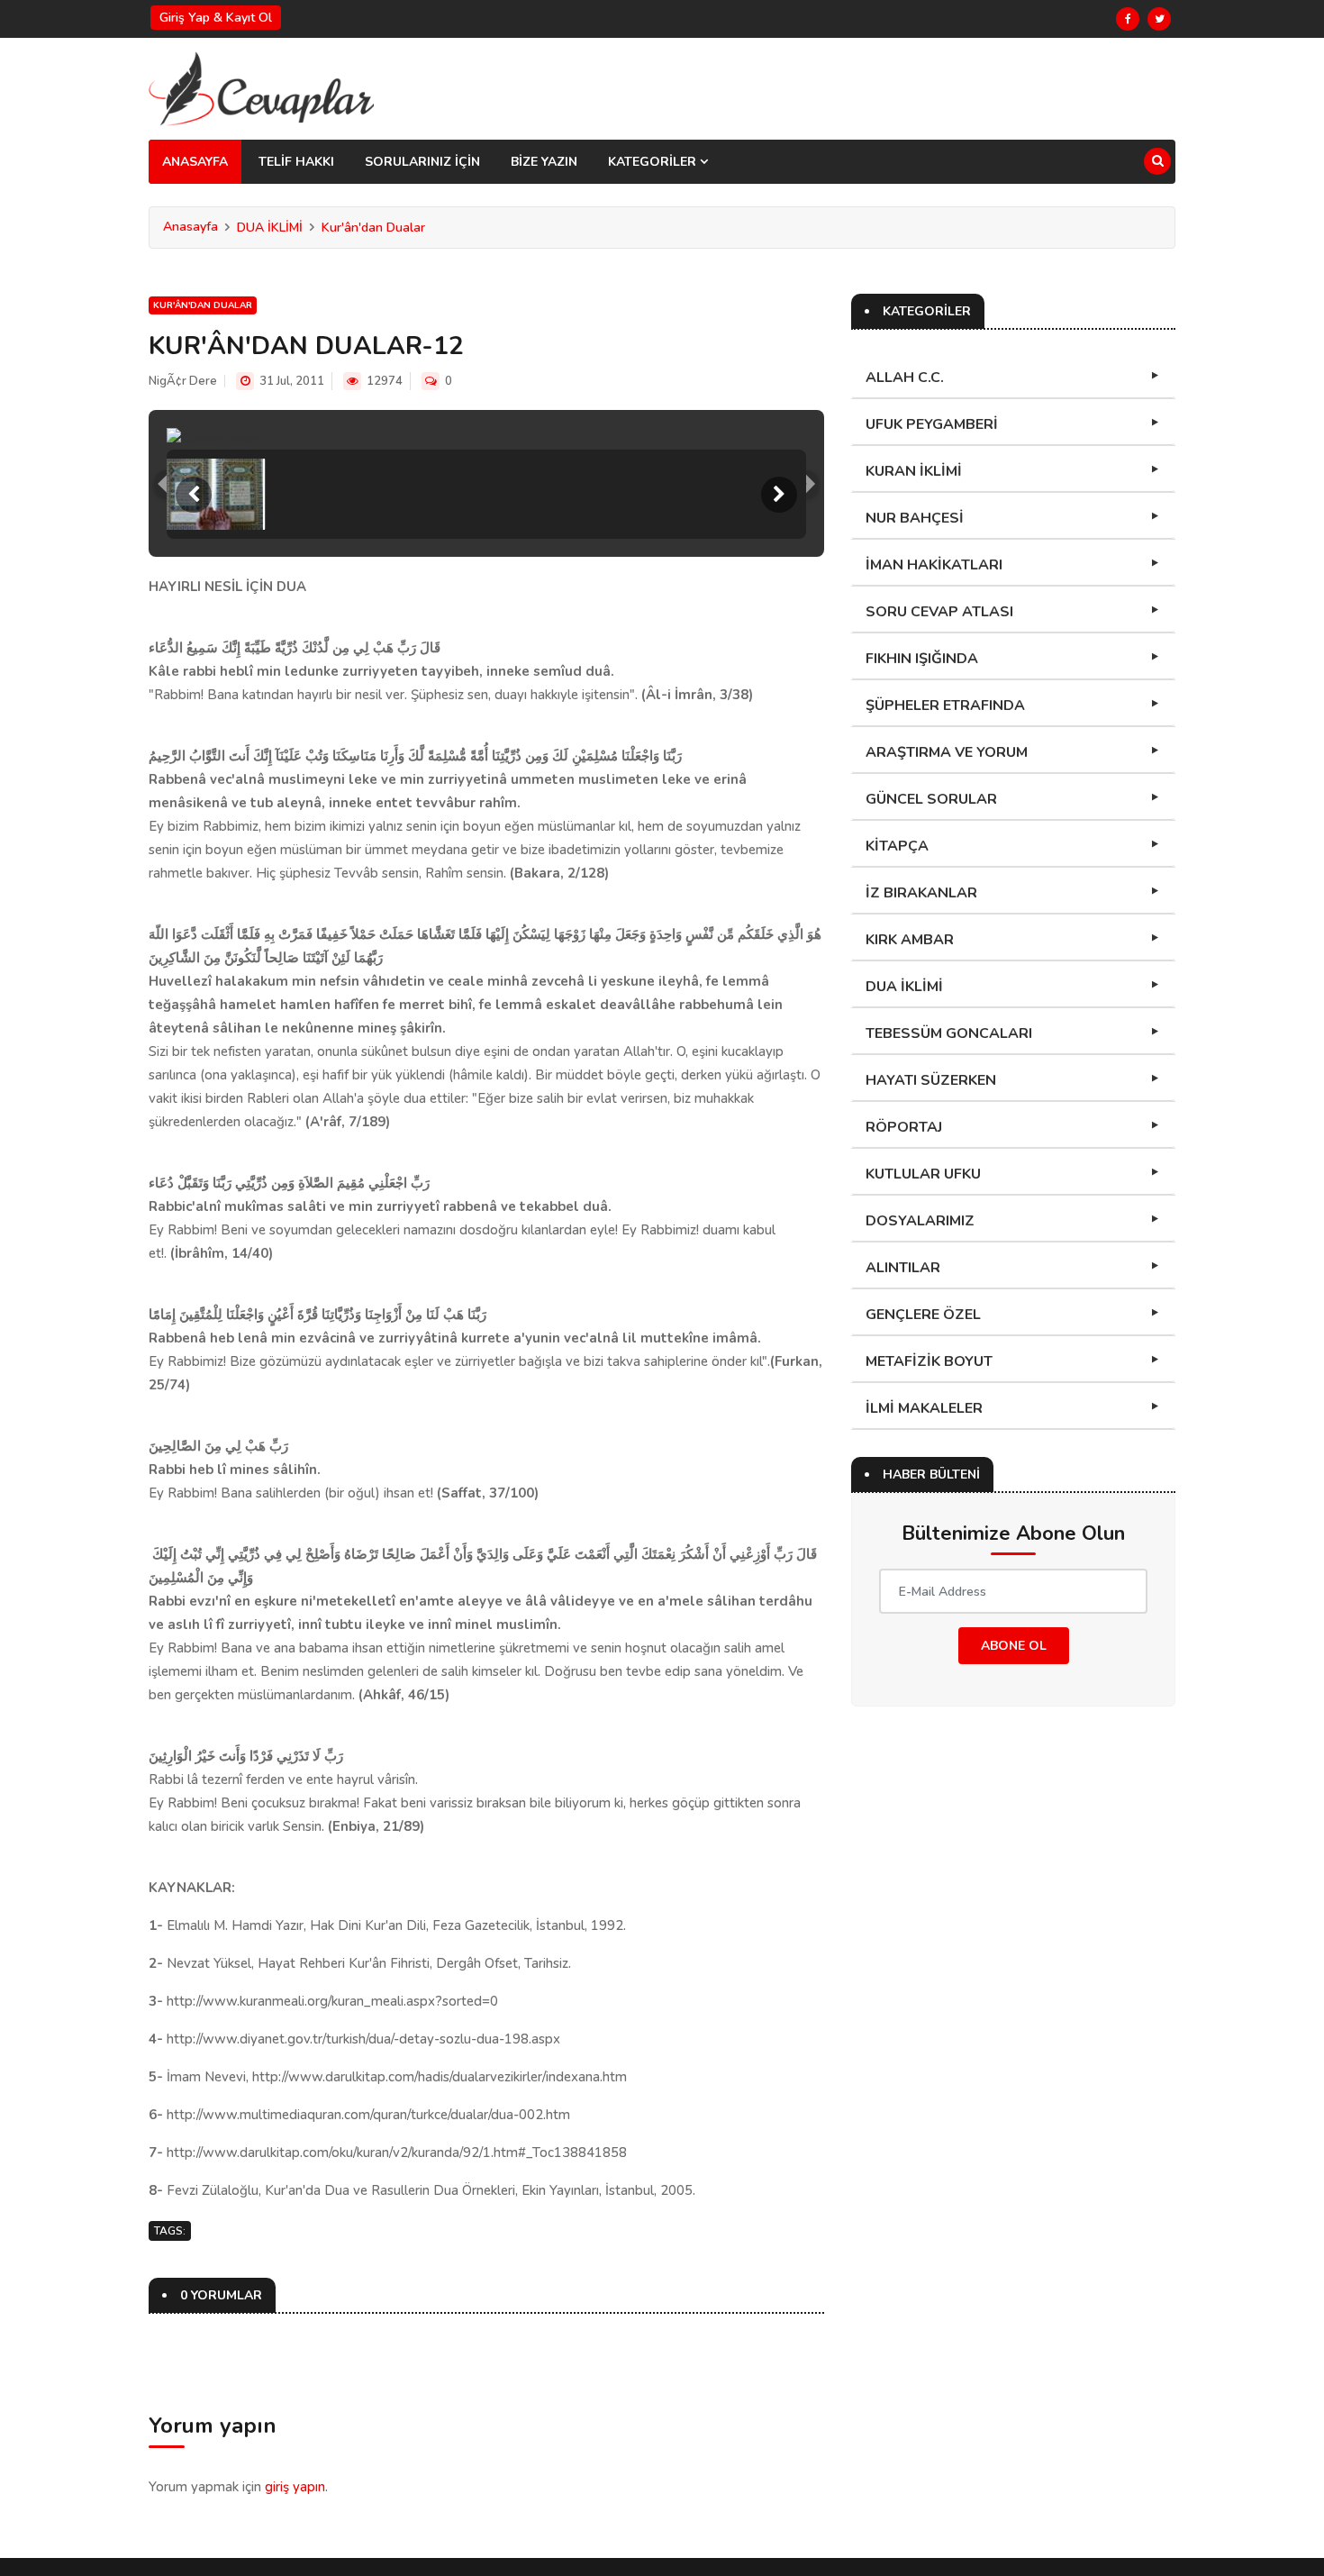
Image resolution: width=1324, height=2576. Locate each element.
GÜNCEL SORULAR (931, 799)
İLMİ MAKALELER (924, 1408)
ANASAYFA (195, 162)
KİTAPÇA (897, 846)
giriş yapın (295, 2487)
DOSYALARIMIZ (920, 1221)
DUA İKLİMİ (270, 228)
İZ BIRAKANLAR (921, 893)
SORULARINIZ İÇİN (422, 162)
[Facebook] (1128, 19)
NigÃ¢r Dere (183, 381)
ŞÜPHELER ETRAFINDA (945, 705)
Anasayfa (190, 227)
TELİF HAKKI (296, 162)
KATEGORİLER (654, 162)
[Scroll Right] (779, 495)
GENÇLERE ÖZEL (923, 1315)
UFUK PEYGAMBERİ (932, 424)
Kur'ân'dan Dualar (373, 228)
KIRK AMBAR (910, 940)
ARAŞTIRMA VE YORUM (947, 752)
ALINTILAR (903, 1268)
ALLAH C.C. (905, 378)
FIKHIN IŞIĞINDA (922, 659)
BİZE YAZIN (544, 162)
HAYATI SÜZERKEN (931, 1080)
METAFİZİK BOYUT (929, 1361)
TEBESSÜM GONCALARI (949, 1033)
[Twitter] (1159, 19)
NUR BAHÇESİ (915, 518)
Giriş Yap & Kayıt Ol (216, 18)
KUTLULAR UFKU (923, 1174)
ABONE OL (1014, 1646)
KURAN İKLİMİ (914, 471)
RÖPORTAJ (904, 1127)
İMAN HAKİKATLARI (934, 565)
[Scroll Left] (194, 495)
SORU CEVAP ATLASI (939, 612)
